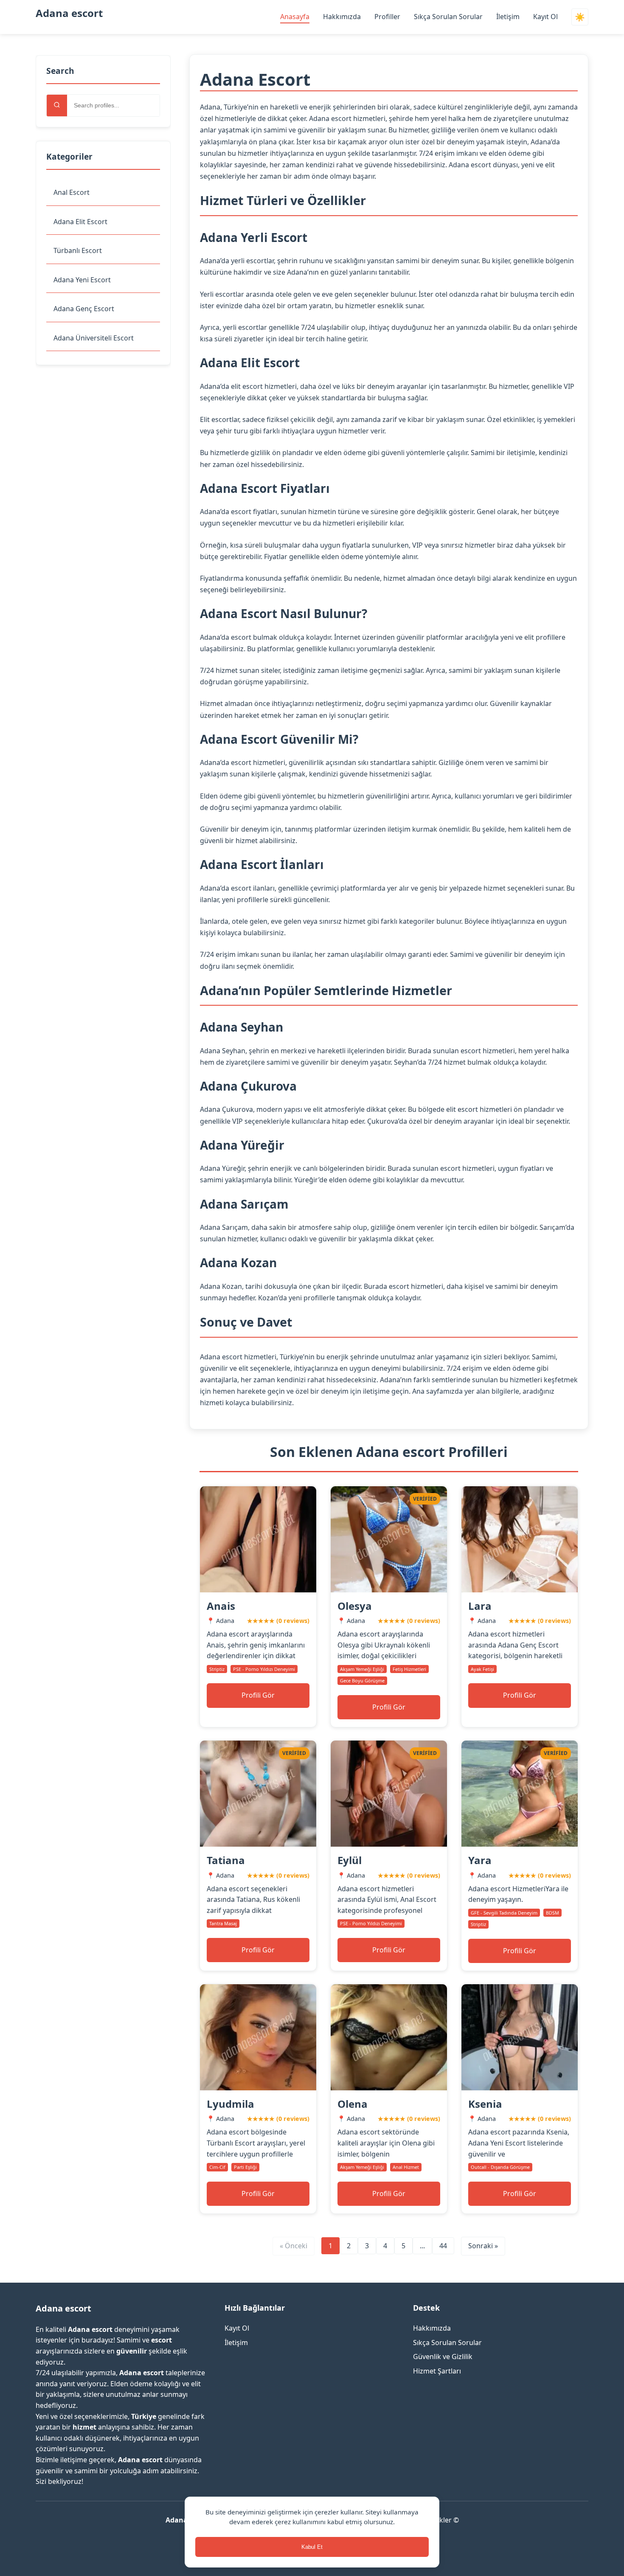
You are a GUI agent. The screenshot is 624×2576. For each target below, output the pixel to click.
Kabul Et (312, 2547)
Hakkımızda (342, 17)
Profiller (387, 17)
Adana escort (69, 13)
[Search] (57, 105)
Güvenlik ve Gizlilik (443, 2357)
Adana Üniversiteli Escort (94, 338)
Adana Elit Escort (80, 222)
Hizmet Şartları (437, 2371)
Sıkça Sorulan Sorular (448, 17)
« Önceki (294, 2246)
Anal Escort (72, 192)
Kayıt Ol (545, 17)
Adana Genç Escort (84, 309)
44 (443, 2246)
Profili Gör (258, 1695)
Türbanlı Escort (78, 250)
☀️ (580, 17)
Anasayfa (295, 17)
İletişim (508, 17)
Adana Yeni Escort (82, 280)
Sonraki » (483, 2246)
